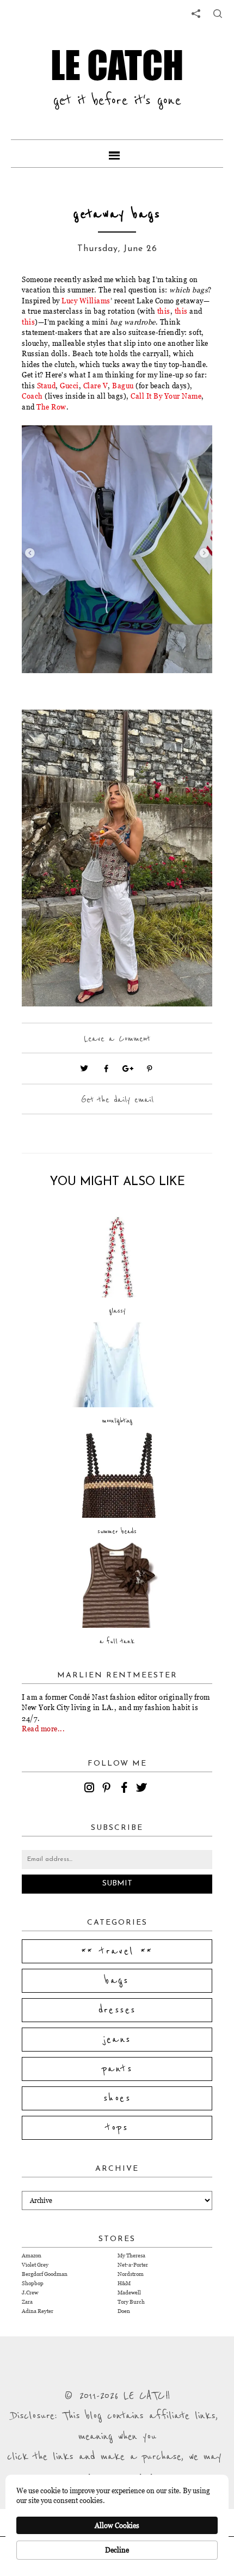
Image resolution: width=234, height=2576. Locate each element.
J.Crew (30, 2293)
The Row (51, 407)
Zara (27, 2302)
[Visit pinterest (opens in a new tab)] (150, 1069)
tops (117, 2128)
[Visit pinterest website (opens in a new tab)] (46, 450)
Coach (32, 396)
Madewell (129, 2293)
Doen (124, 2311)
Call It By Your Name (166, 396)
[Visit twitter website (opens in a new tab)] (84, 1069)
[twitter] (143, 1789)
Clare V (96, 386)
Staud (47, 386)
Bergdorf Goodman (45, 2274)
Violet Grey (35, 2265)
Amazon (32, 2255)
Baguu (123, 386)
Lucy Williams (86, 301)
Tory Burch (131, 2302)
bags (117, 1981)
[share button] (218, 14)
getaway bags (117, 214)
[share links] (196, 14)
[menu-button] (117, 154)
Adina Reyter (38, 2311)
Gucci (69, 386)
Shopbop (33, 2283)
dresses (117, 2010)
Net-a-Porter (133, 2265)
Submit (117, 1884)
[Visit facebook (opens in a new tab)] (106, 1069)
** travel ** (117, 1951)
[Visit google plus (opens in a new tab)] (128, 1069)
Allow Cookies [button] (117, 2525)
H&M (124, 2283)
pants (117, 2069)
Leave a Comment (117, 1039)
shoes (117, 2098)
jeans (117, 2040)
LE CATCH (117, 65)
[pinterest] (108, 1789)
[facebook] (126, 1789)
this (164, 311)
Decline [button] (117, 2550)
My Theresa (131, 2255)
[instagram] (91, 1789)
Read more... (43, 1729)
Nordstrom (131, 2274)
